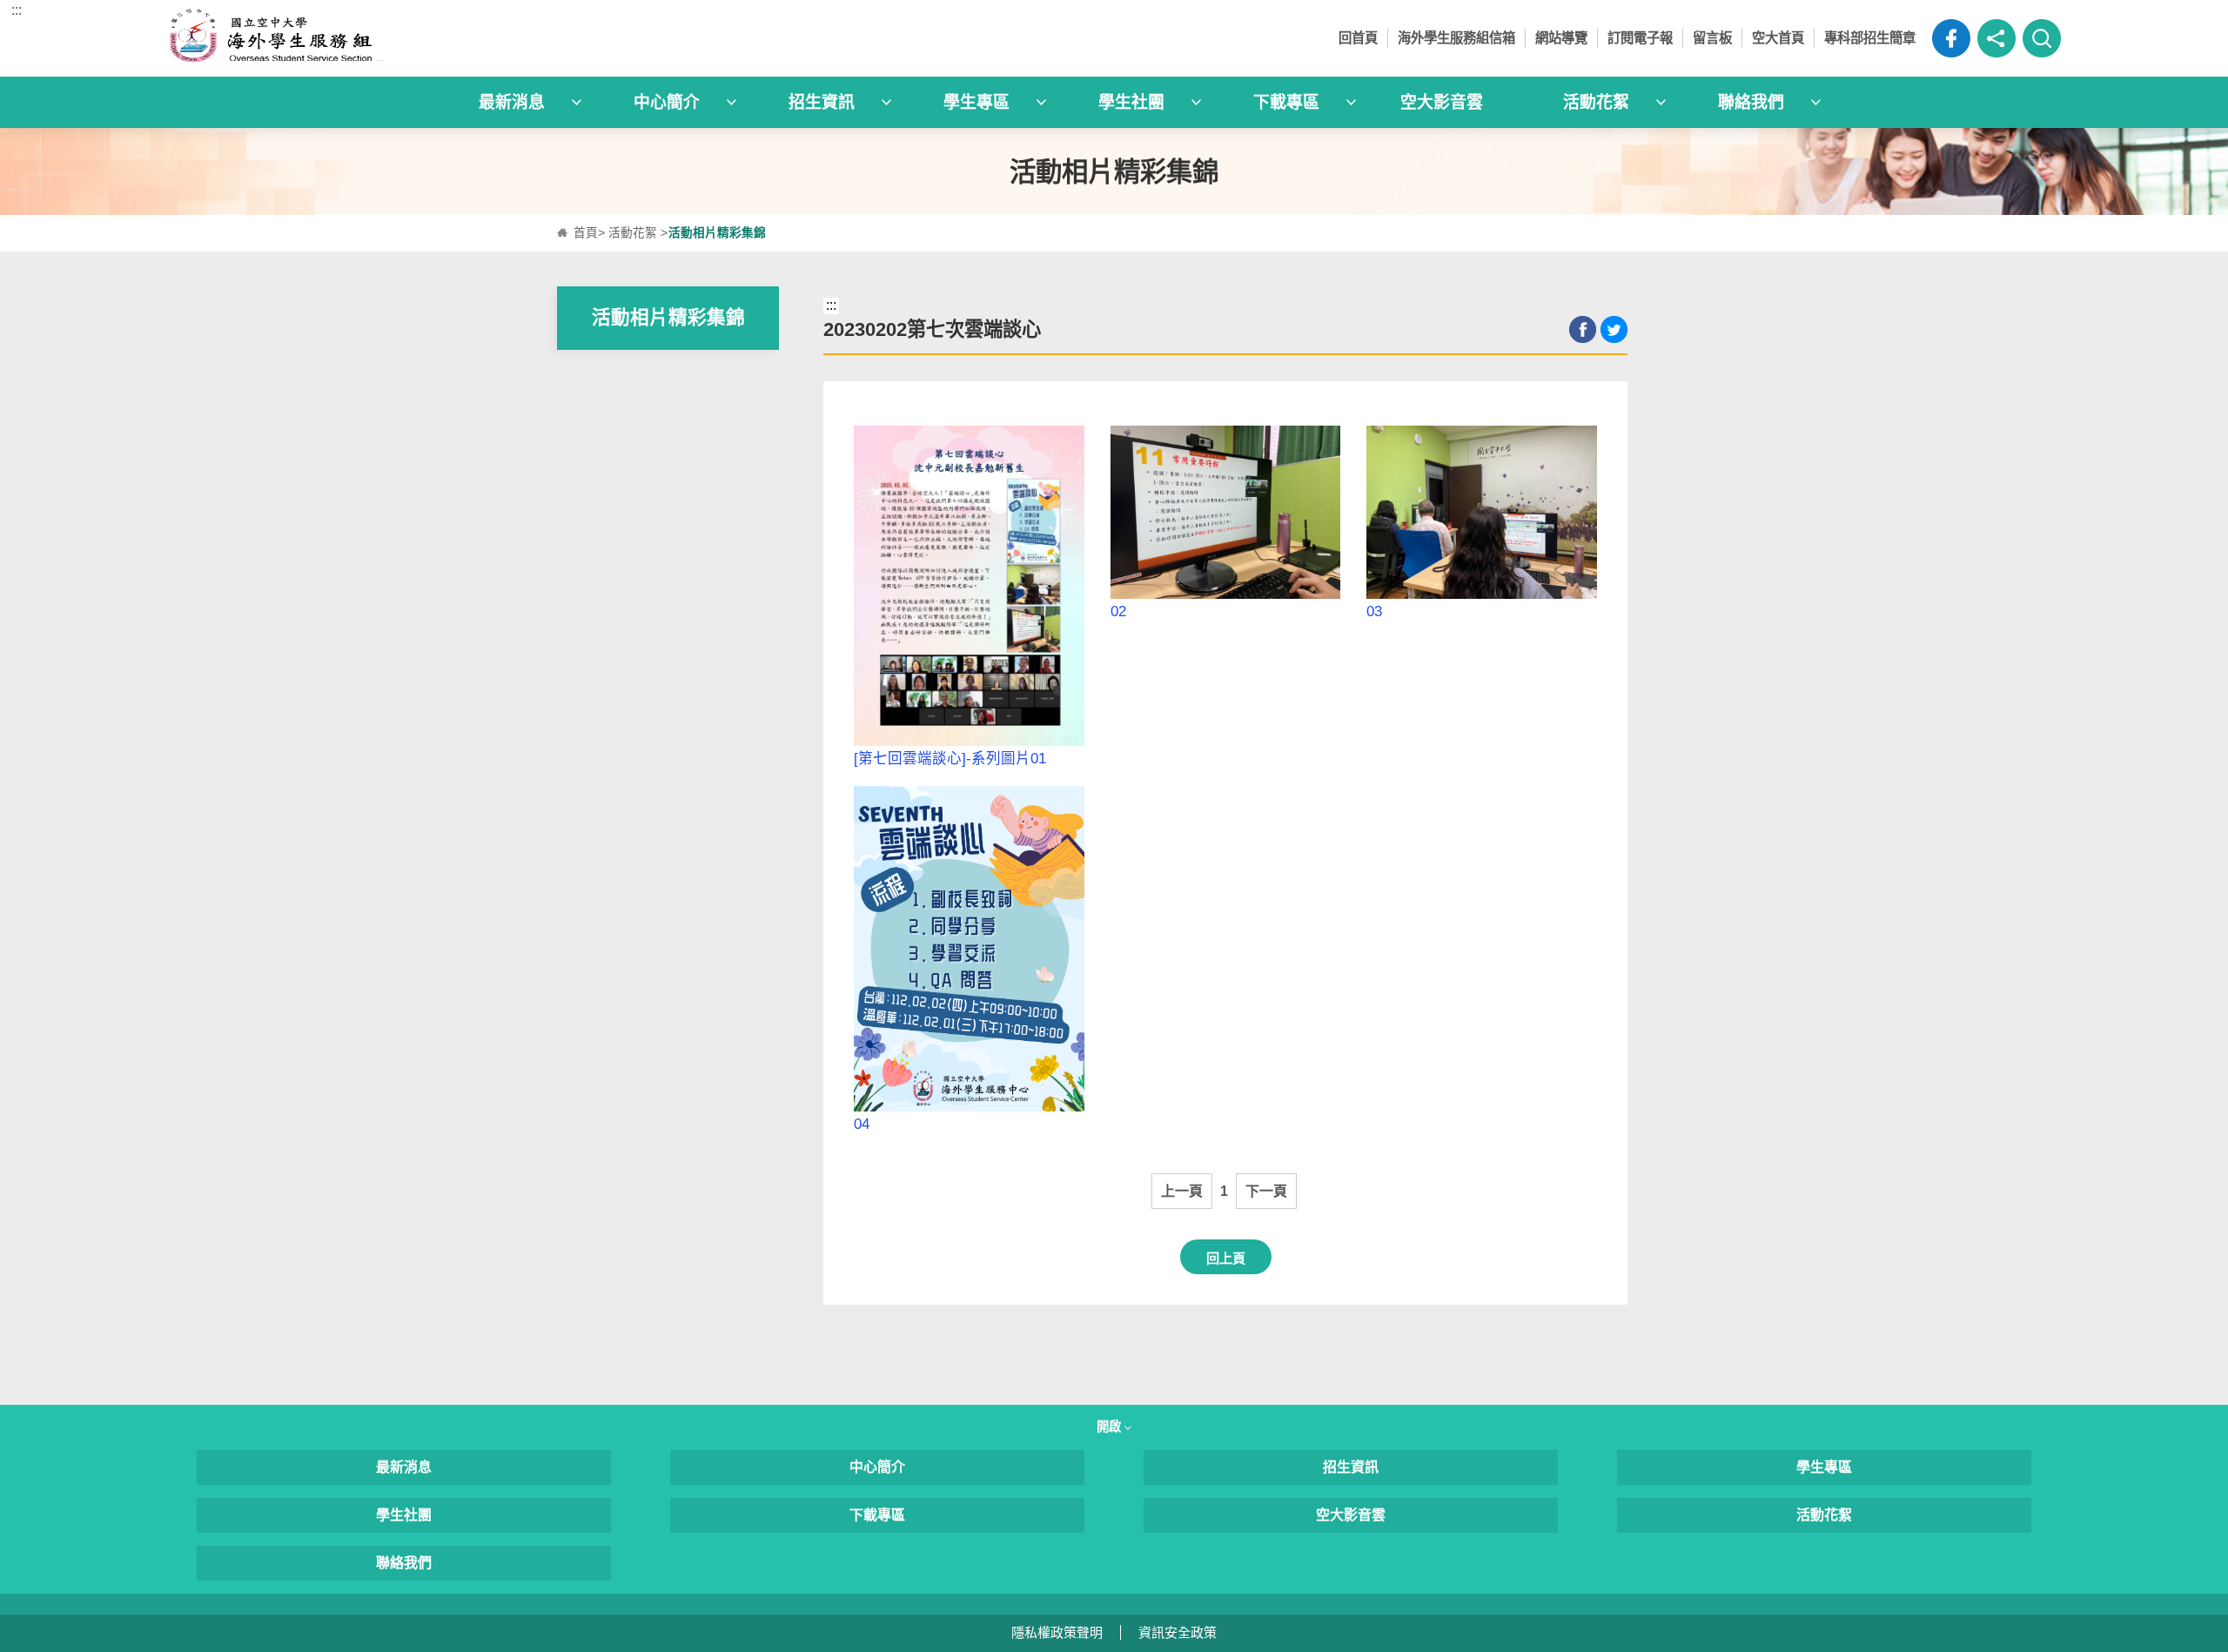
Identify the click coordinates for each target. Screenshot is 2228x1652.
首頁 (586, 233)
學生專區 (1824, 1467)
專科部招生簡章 (1870, 38)
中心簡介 (877, 1467)
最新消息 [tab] (512, 102)
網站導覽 (1561, 38)
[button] (1996, 38)
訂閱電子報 (1640, 38)
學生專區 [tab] (976, 102)
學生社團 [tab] (1131, 102)
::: (17, 10)
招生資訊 (1351, 1467)
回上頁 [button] (1226, 1258)
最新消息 (404, 1467)
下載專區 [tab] (1286, 102)
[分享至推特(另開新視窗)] (1614, 329)
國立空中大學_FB (1951, 38)
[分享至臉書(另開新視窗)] (1583, 329)
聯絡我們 (404, 1563)
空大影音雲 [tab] (1442, 102)
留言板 (1712, 38)
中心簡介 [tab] (667, 102)
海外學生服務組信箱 (1456, 38)
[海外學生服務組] (404, 38)
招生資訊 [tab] (822, 102)
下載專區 (877, 1515)
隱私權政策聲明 (1057, 1632)
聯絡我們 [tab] (1751, 102)
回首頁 (1358, 38)
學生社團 (404, 1515)
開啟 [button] (1111, 1427)
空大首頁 (1778, 38)
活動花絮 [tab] (1596, 102)
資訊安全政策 (1178, 1632)
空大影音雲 (1351, 1515)
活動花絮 (633, 233)
